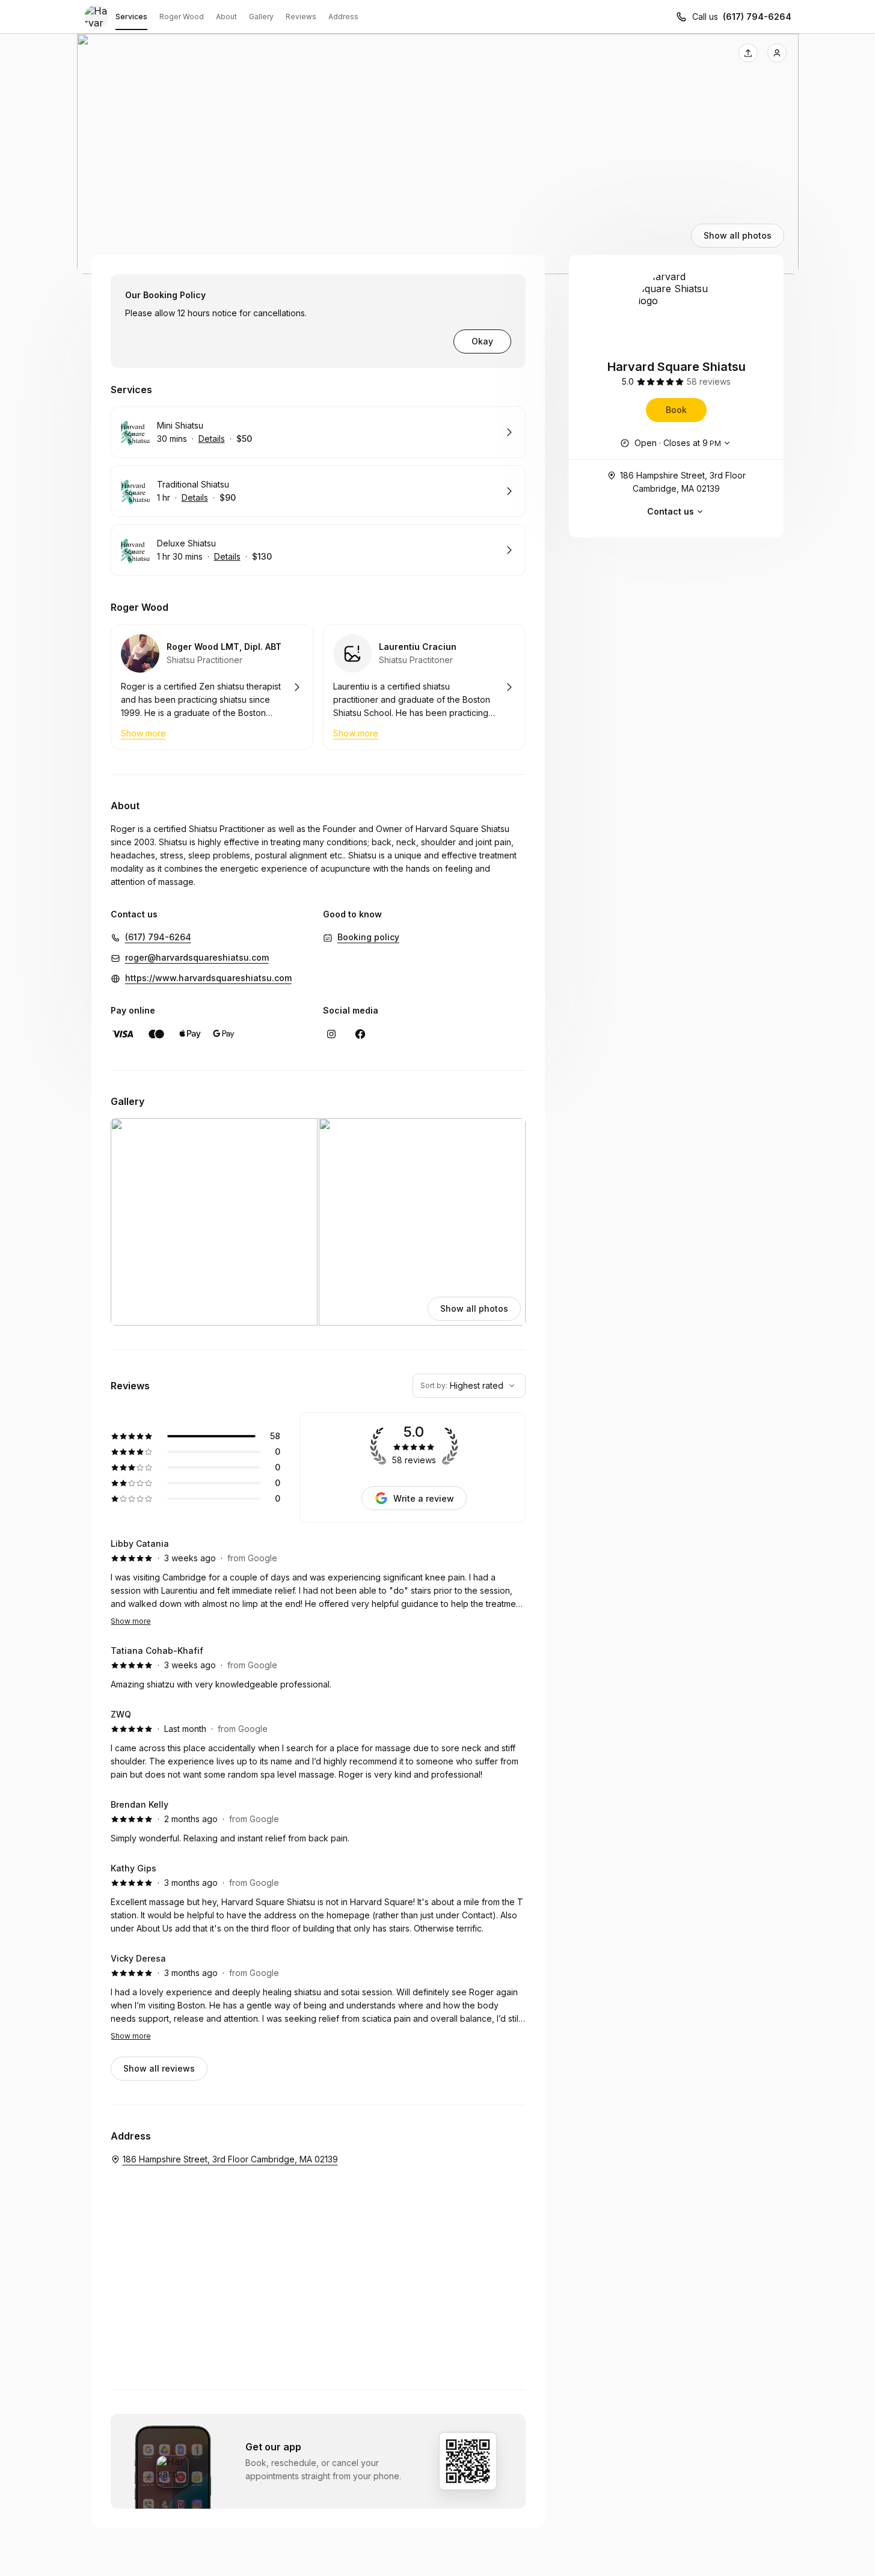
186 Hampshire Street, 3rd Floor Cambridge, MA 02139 (683, 482)
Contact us (671, 511)
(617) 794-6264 (757, 17)
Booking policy (368, 937)
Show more (131, 1621)
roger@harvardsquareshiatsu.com (197, 957)
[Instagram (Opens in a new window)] (331, 1034)
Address (343, 17)
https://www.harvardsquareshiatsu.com (208, 978)
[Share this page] (748, 53)
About (226, 17)
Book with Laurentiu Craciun (424, 687)
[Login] (777, 53)
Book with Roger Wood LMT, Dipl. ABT (212, 687)
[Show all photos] (438, 154)
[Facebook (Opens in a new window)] (360, 1034)
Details (212, 439)
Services (131, 17)
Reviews (301, 17)
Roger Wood (182, 17)
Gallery (261, 17)
